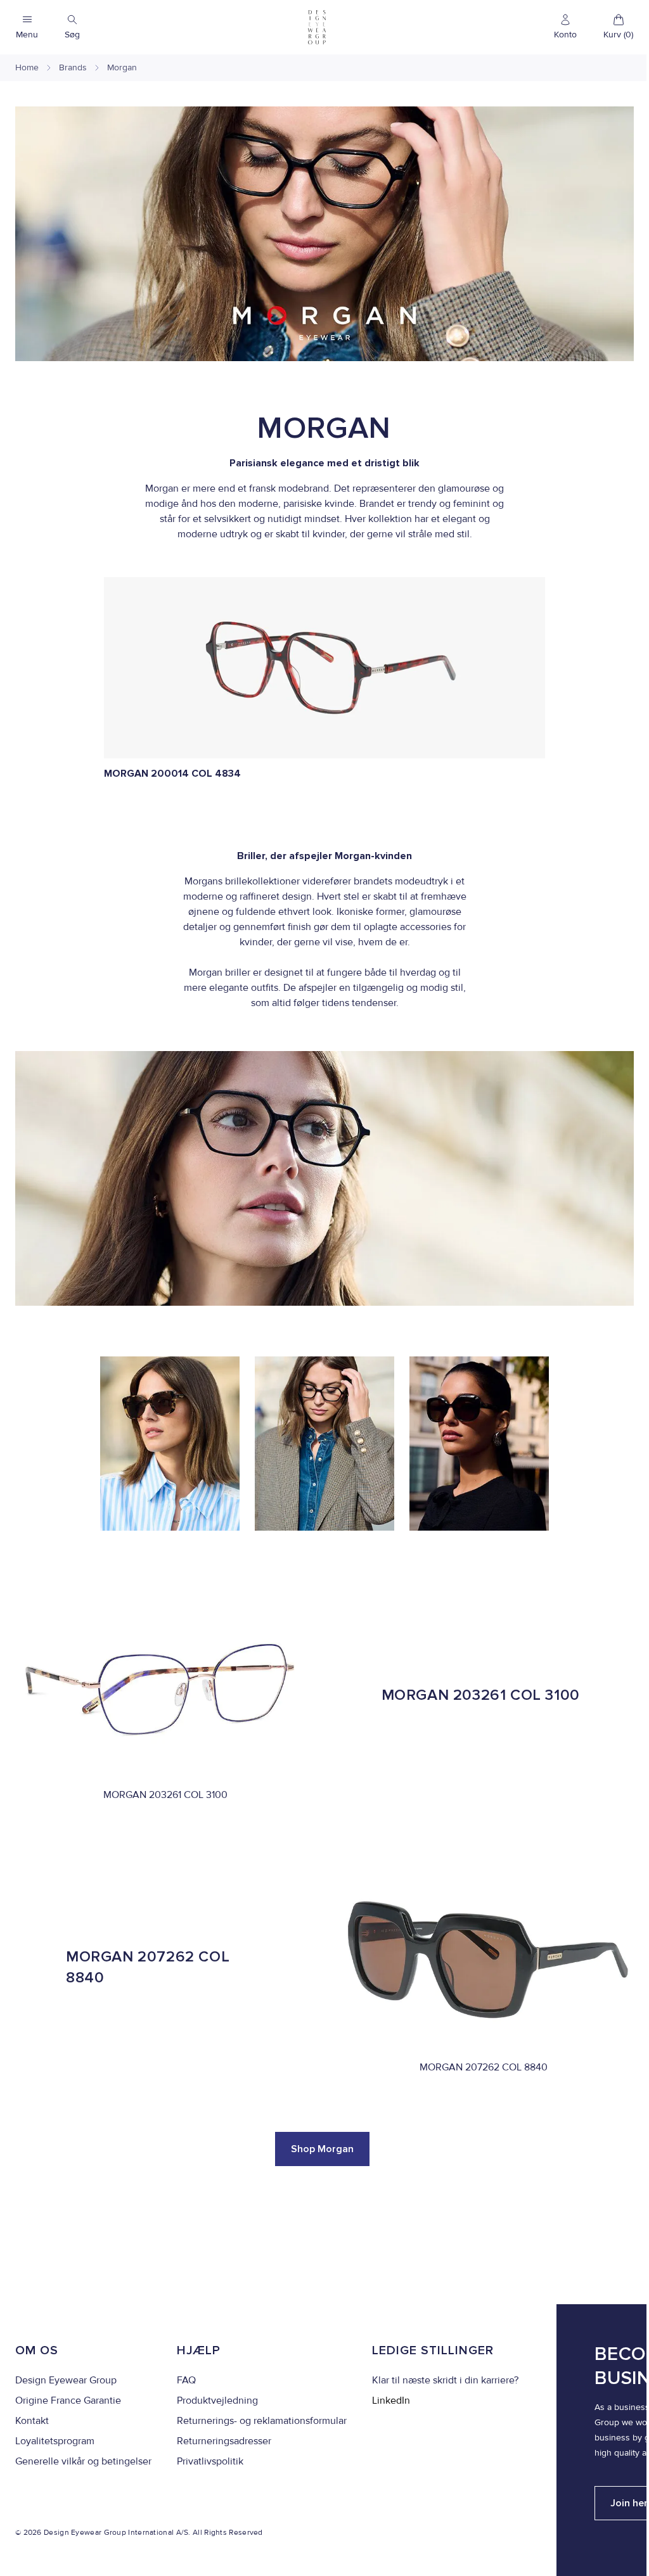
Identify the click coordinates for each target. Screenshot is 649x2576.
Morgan (122, 67)
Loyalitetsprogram (55, 2441)
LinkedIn (391, 2401)
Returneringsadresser (224, 2441)
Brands (73, 67)
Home (27, 67)
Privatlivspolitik (210, 2461)
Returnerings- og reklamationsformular (262, 2421)
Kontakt (32, 2421)
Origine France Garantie (68, 2401)
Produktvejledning (217, 2401)
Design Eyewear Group (66, 2380)
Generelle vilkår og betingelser (83, 2461)
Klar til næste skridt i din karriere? (445, 2380)
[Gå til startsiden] (317, 27)
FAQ (186, 2380)
